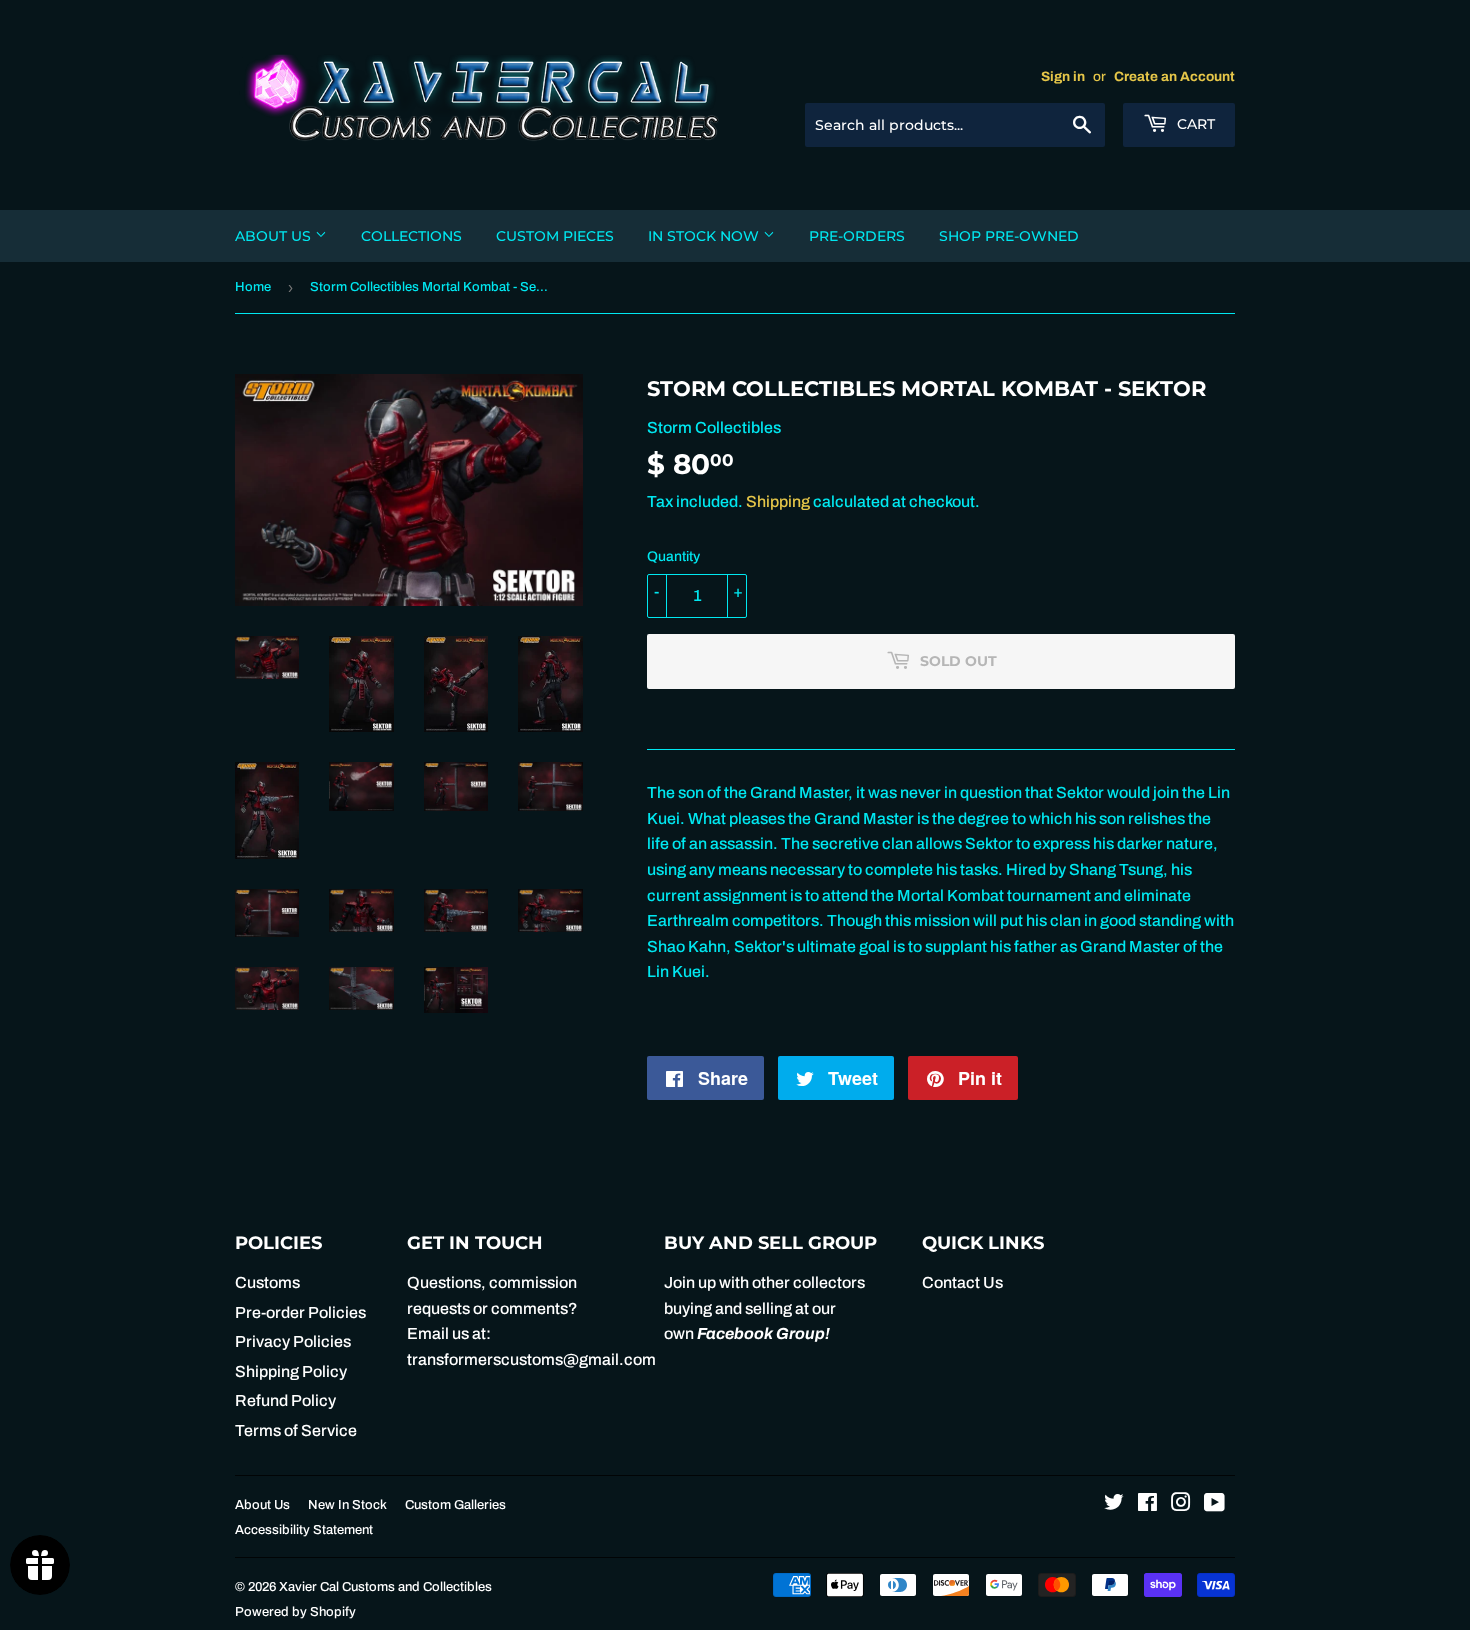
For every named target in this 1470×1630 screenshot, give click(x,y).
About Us (275, 236)
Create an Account (1174, 76)
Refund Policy (285, 1400)
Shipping (778, 501)
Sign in (1063, 76)
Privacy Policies (293, 1341)
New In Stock (347, 1505)
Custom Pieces (555, 236)
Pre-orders (857, 236)
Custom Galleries (455, 1505)
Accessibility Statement (304, 1530)
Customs (267, 1282)
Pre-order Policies (300, 1312)
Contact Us (962, 1282)
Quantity (673, 556)
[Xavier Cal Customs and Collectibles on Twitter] (1114, 1504)
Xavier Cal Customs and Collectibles (385, 1587)
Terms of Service (296, 1430)
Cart (1194, 124)
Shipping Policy (291, 1371)
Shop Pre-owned (1009, 236)
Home (253, 287)
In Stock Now (705, 236)
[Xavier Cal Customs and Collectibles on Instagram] (1181, 1504)
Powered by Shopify (295, 1612)
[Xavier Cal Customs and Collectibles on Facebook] (1147, 1504)
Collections (411, 236)
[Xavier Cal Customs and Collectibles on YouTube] (1214, 1504)
